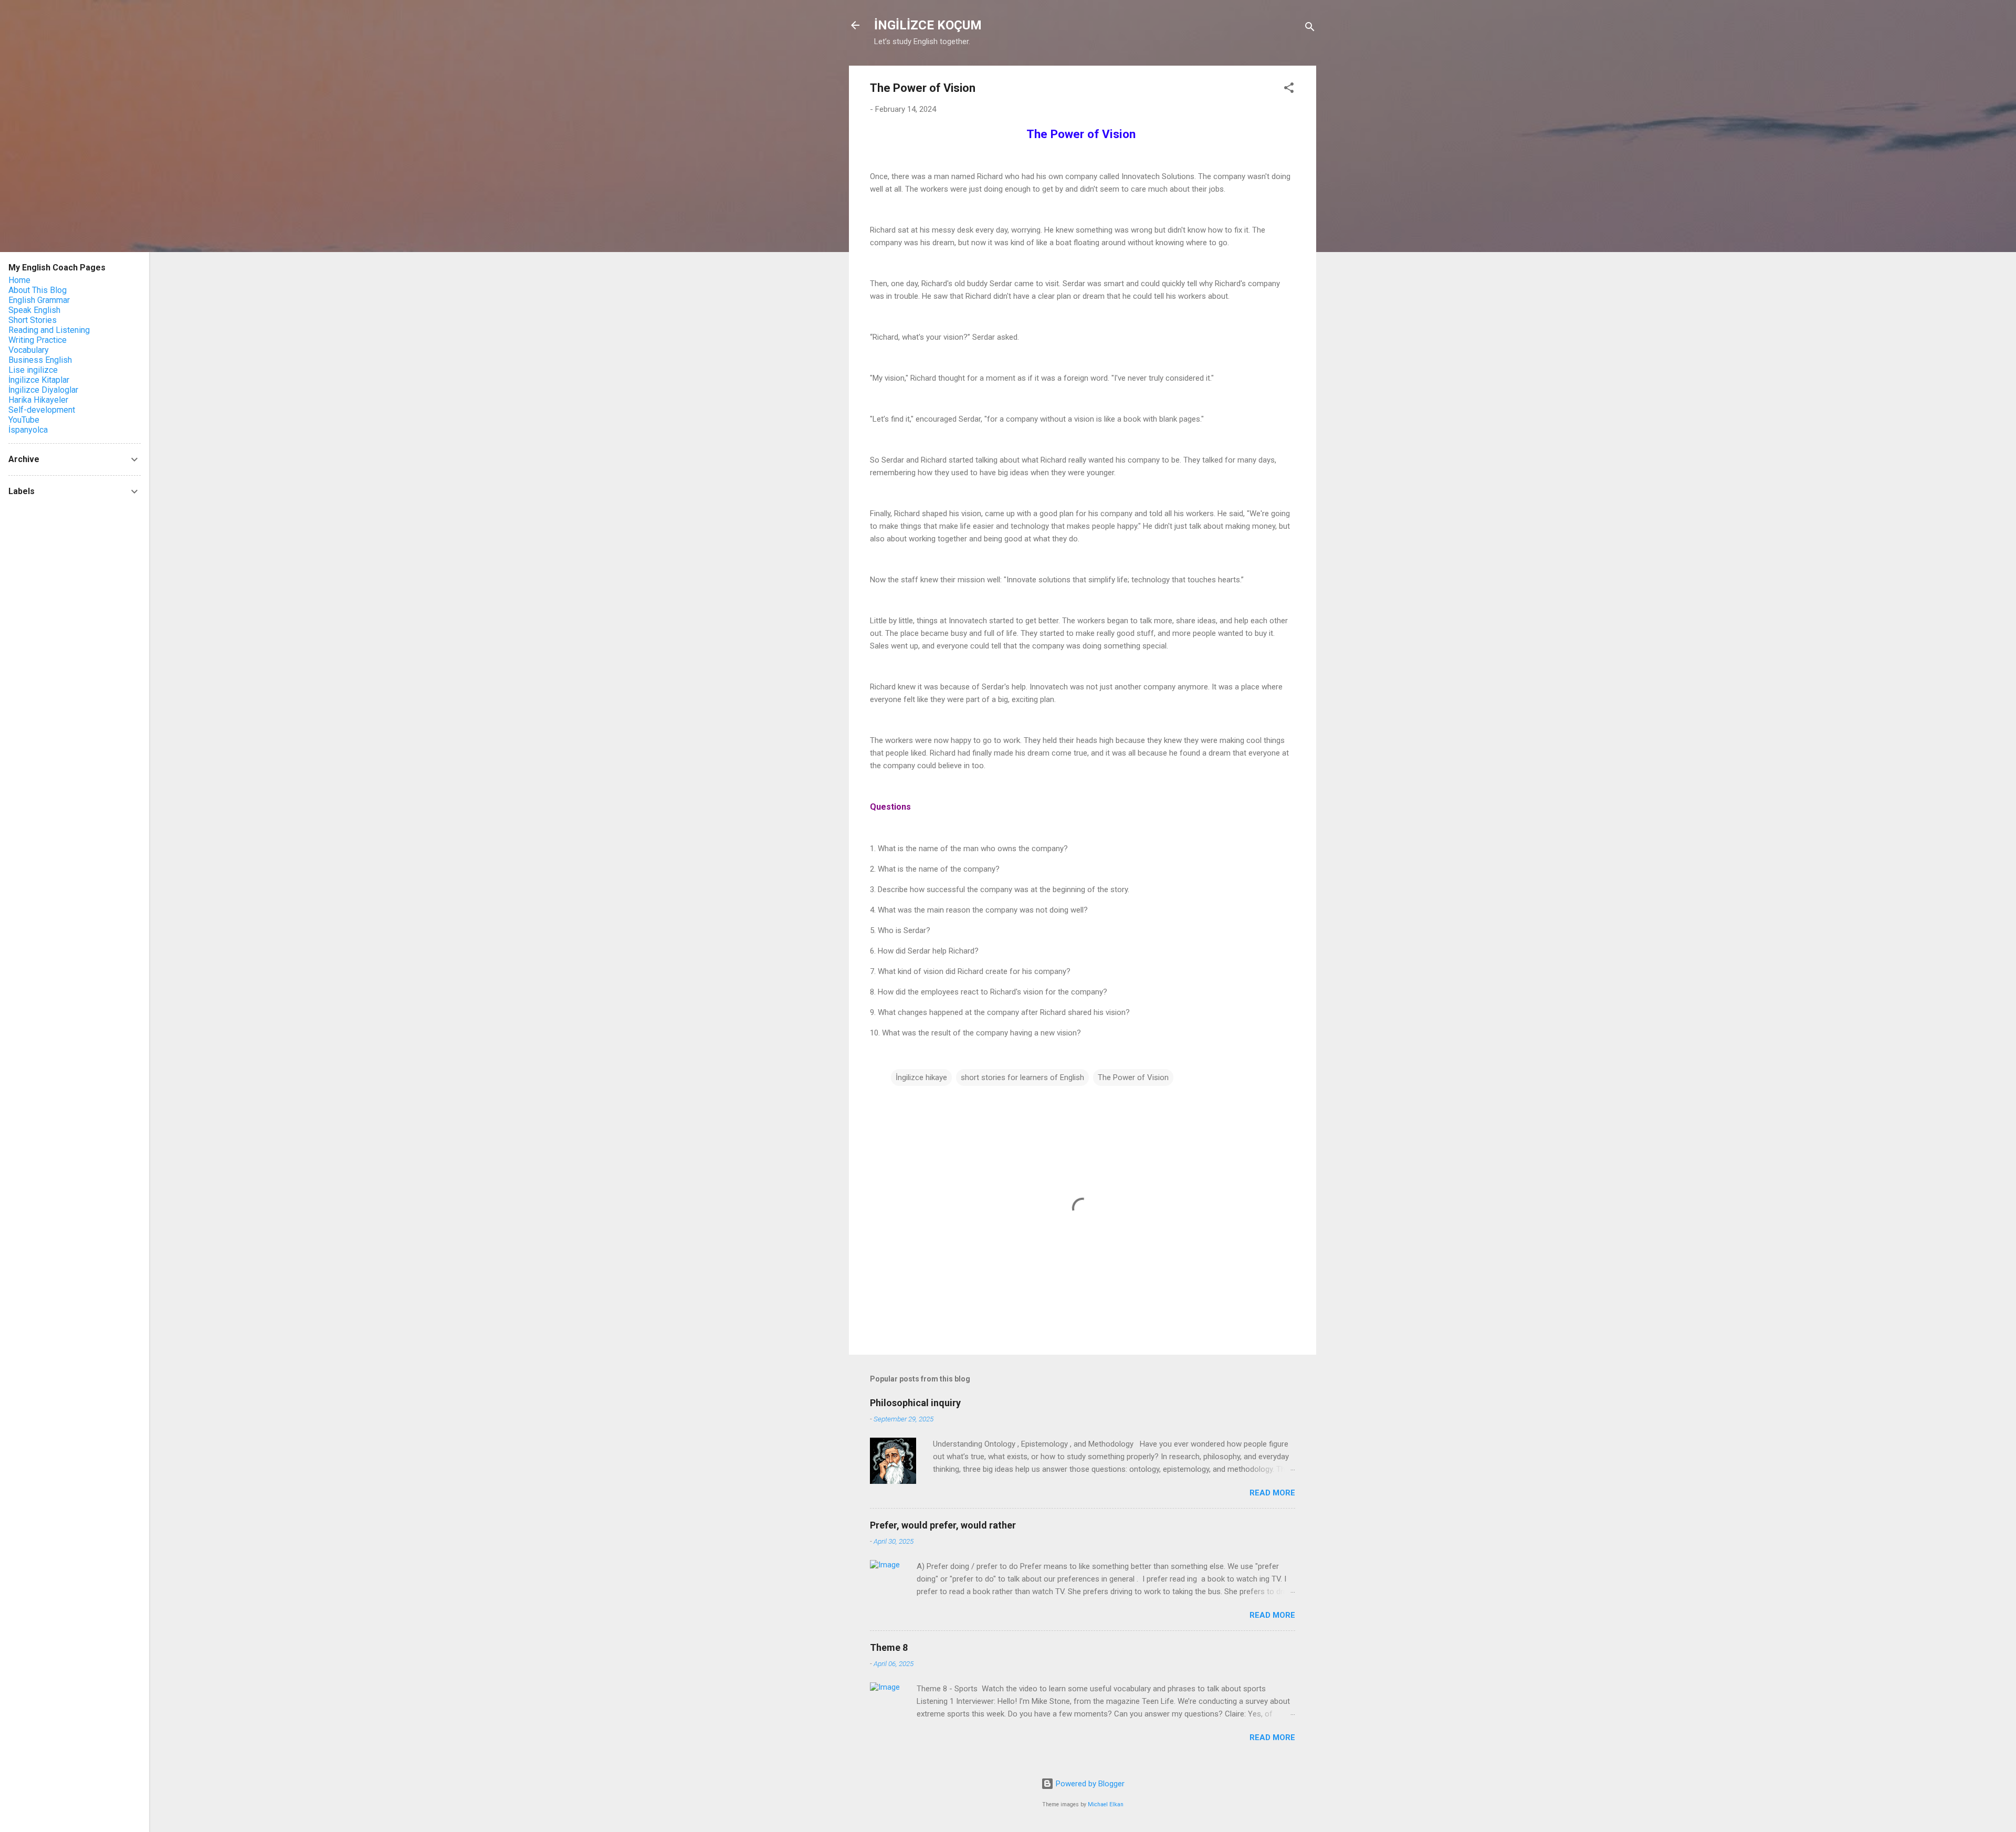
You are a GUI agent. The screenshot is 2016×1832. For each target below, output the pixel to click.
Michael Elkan (1106, 1804)
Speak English (34, 310)
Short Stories (33, 320)
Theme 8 (889, 1647)
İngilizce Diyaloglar (43, 390)
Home (19, 280)
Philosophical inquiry (915, 1403)
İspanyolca (28, 430)
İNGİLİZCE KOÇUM (928, 25)
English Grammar (39, 300)
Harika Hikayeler (38, 400)
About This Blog (38, 290)
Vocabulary (29, 350)
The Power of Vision (1133, 1077)
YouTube (24, 420)
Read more (1272, 1493)
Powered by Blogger (1089, 1784)
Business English (40, 360)
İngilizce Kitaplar (39, 380)
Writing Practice (38, 340)
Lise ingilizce (33, 370)
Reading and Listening (49, 330)
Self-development (42, 410)
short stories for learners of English (1022, 1077)
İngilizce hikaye (921, 1077)
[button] (1289, 90)
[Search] (1310, 29)
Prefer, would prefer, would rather (943, 1525)
